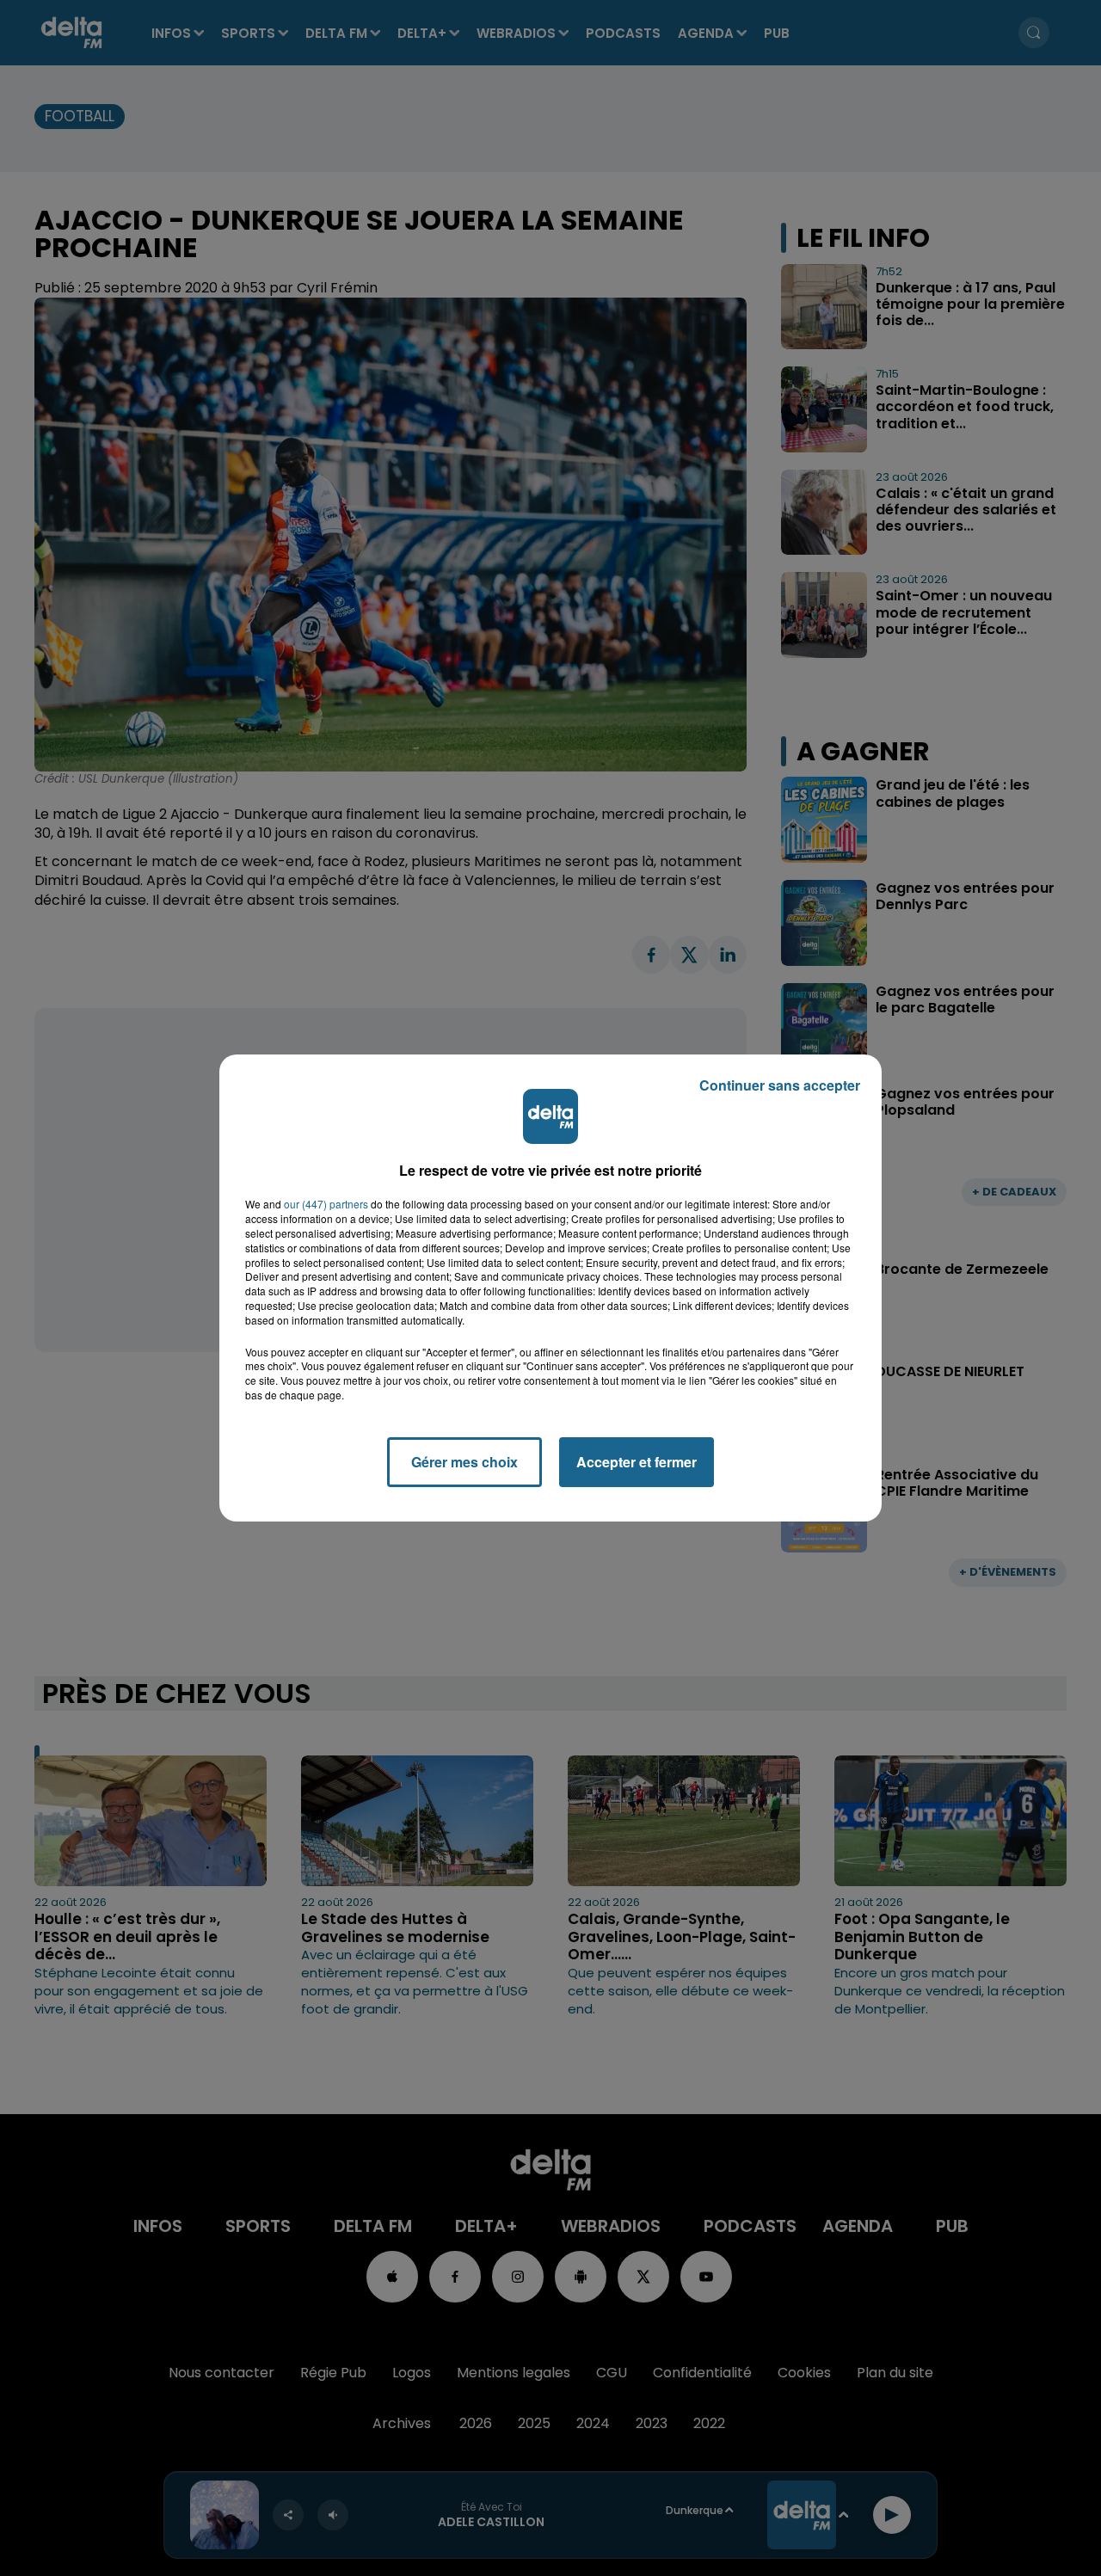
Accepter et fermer (637, 1462)
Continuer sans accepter (780, 1085)
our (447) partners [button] (326, 1204)
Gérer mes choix (464, 1462)
